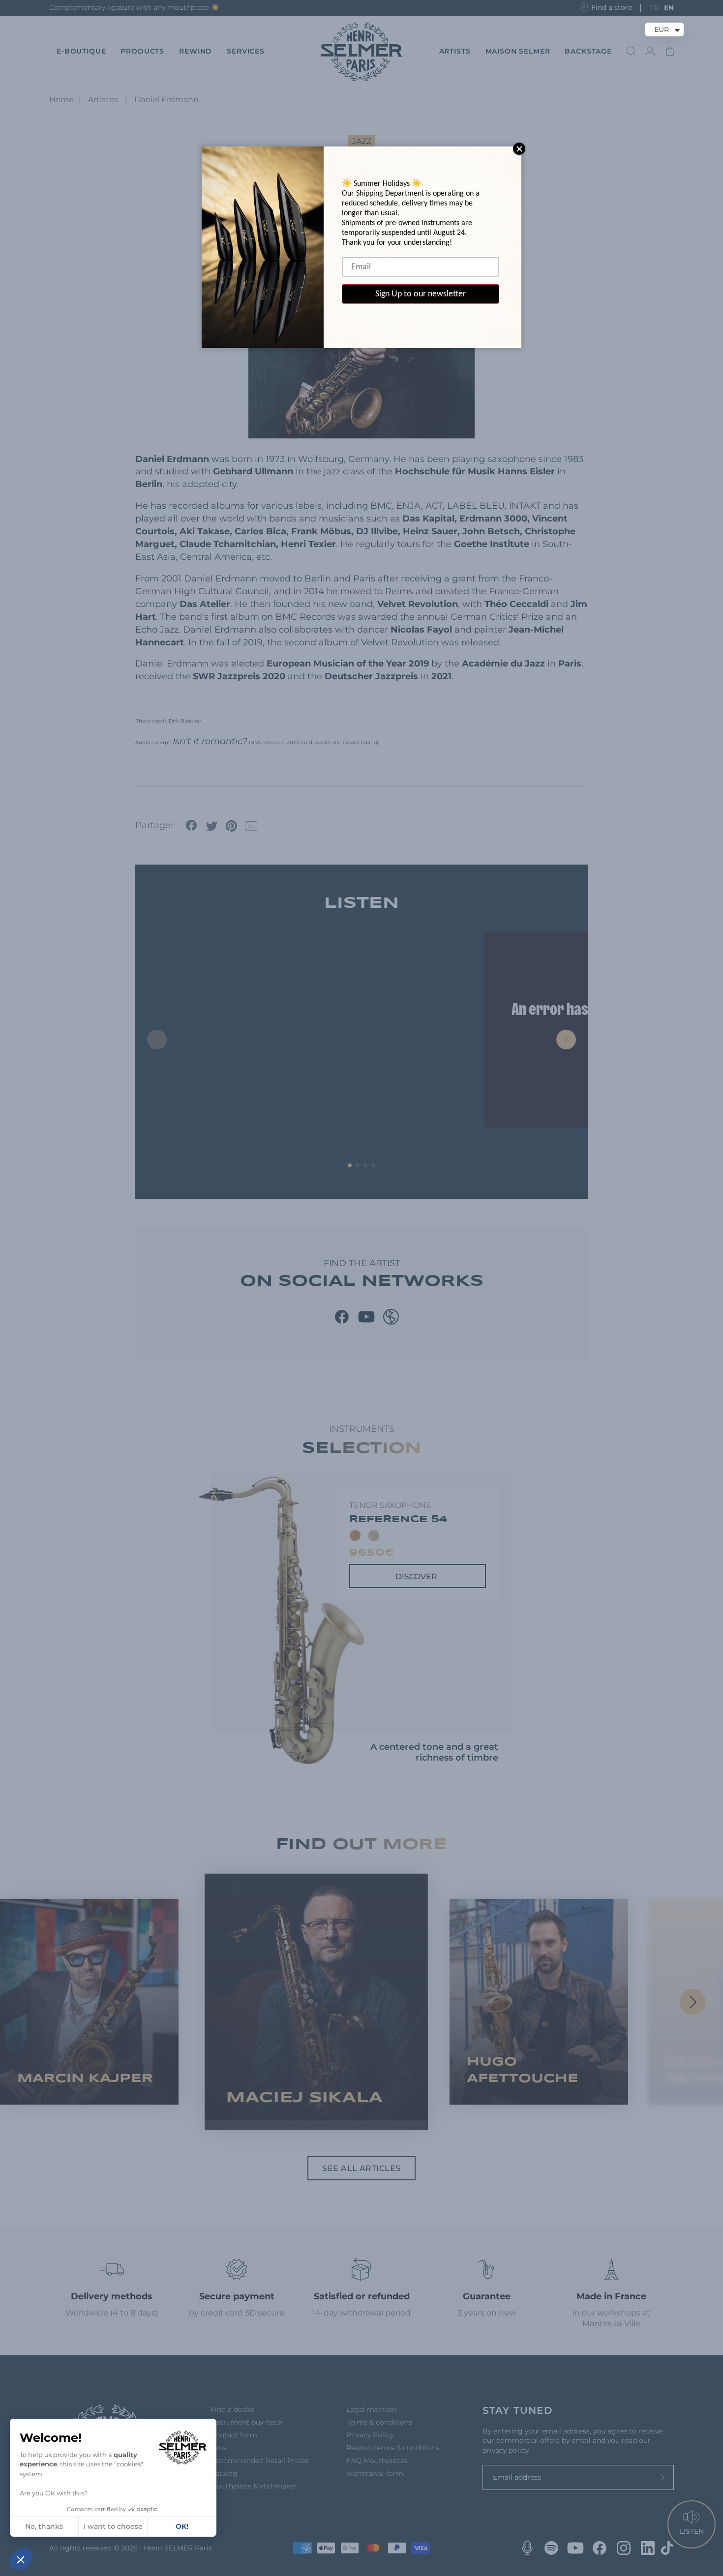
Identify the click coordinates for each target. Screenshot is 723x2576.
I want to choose (113, 2526)
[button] (21, 2559)
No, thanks (44, 2526)
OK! (182, 2526)
